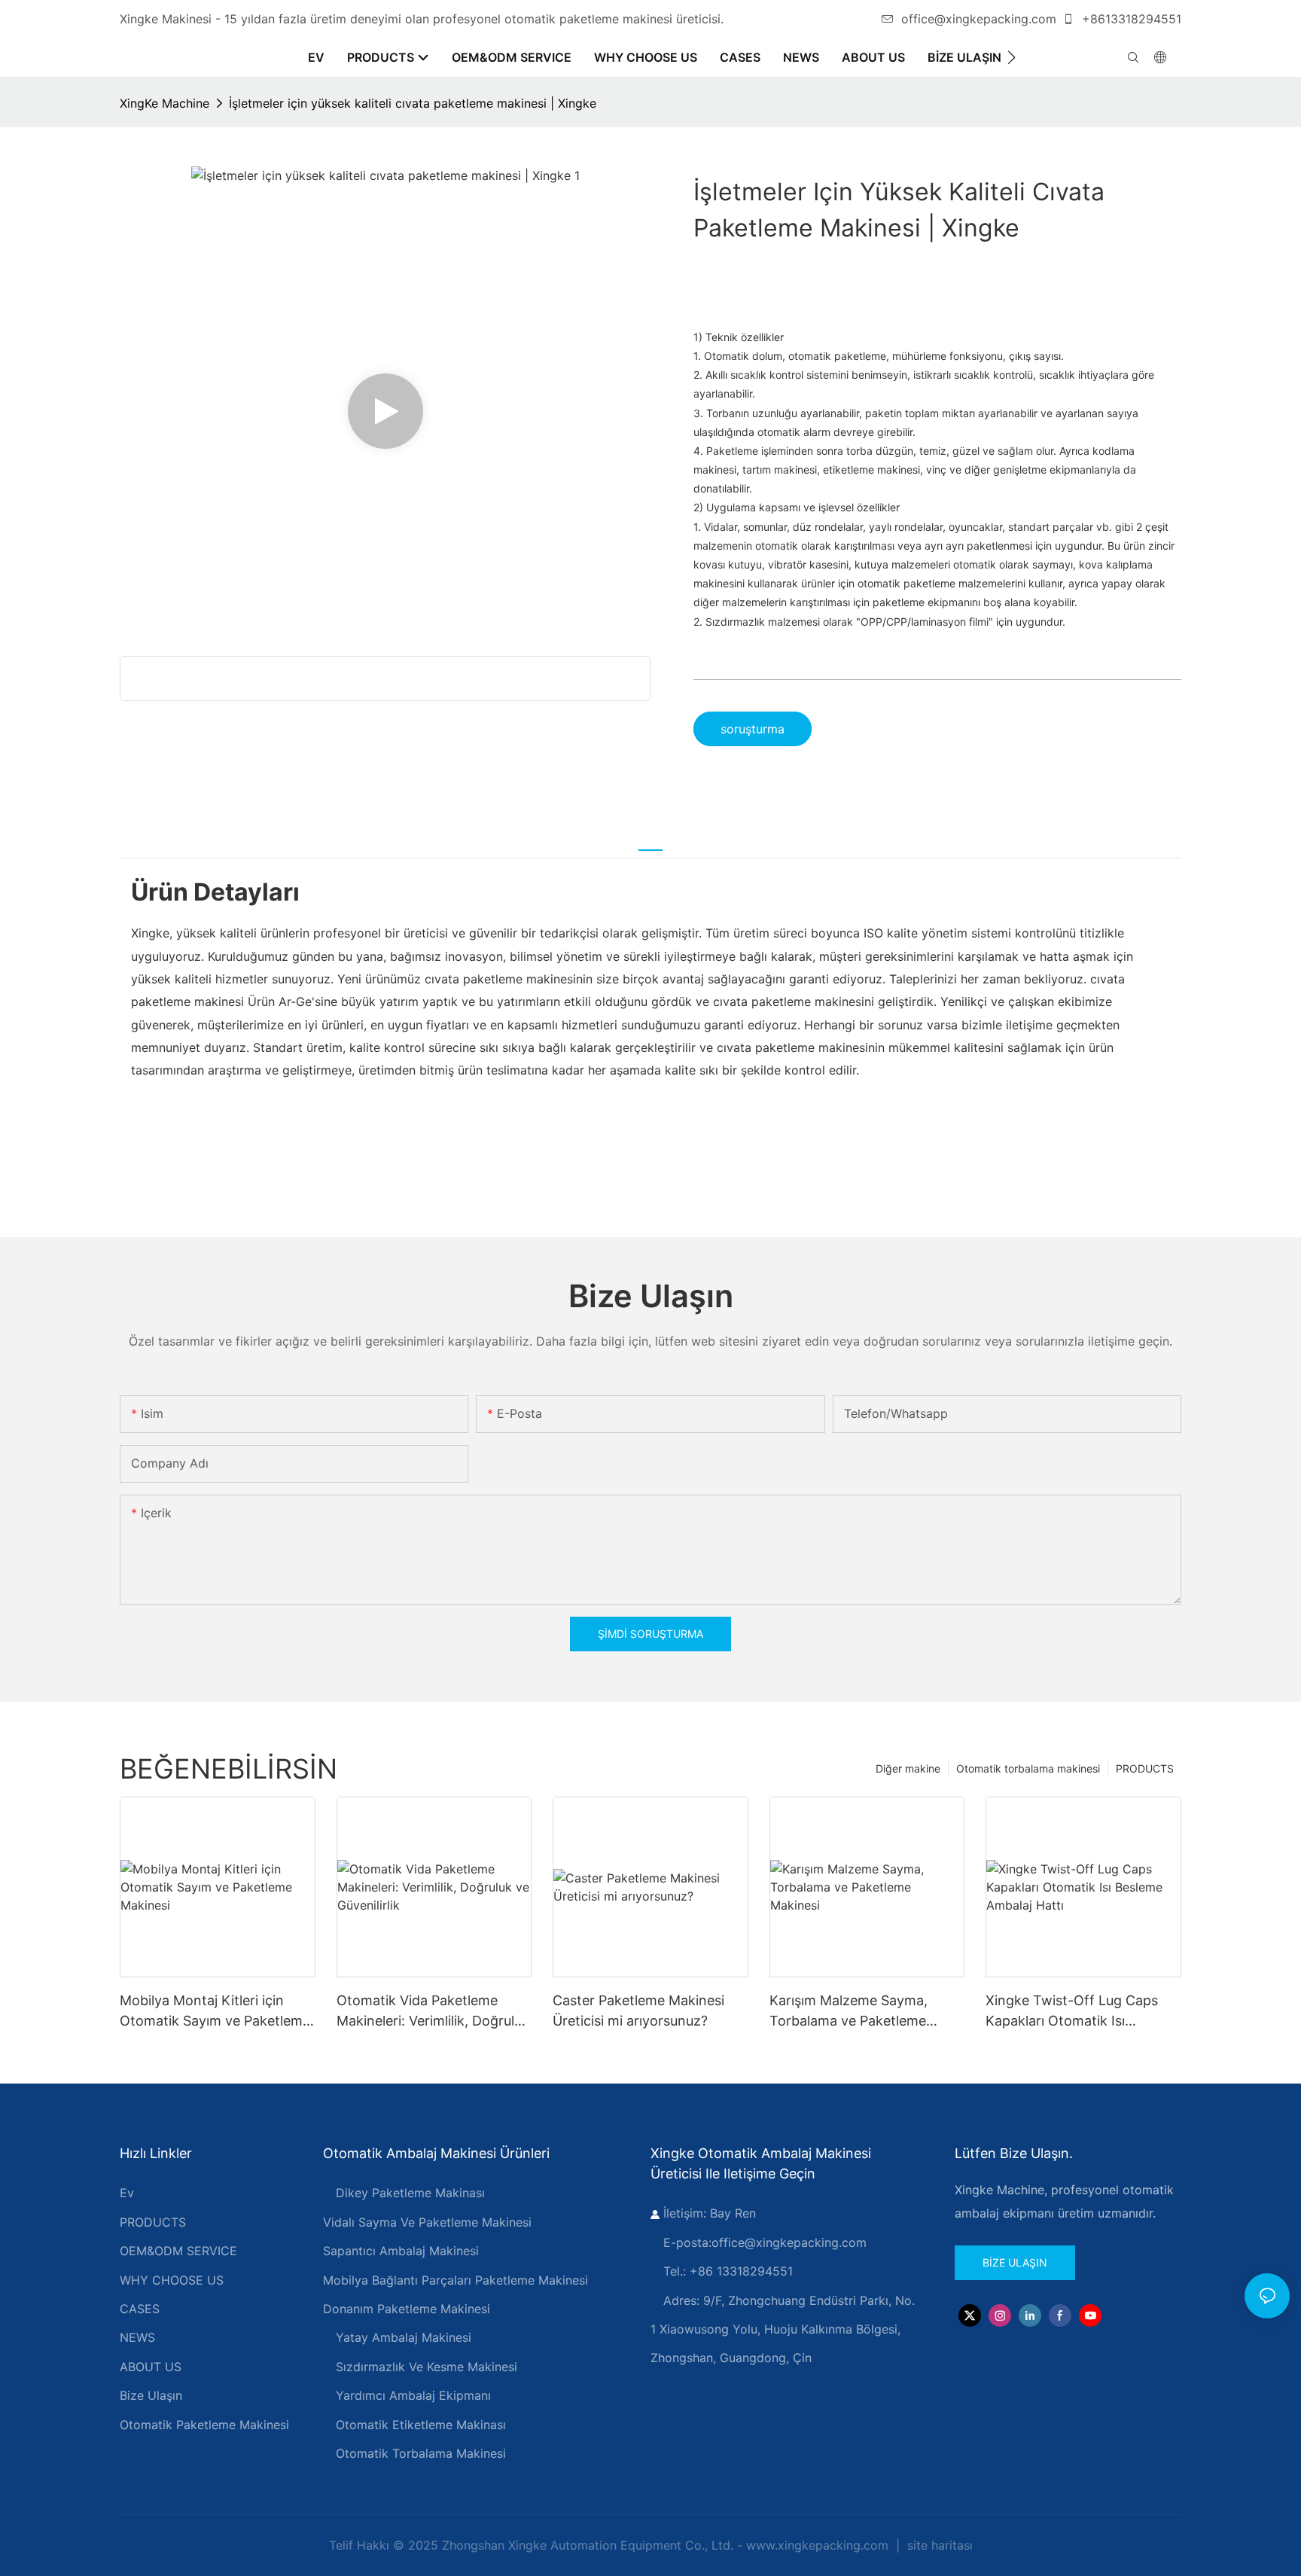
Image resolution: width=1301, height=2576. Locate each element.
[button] (1012, 57)
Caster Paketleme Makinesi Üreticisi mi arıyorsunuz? (638, 2010)
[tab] (650, 841)
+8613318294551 (1130, 19)
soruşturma (753, 729)
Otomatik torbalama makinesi (1028, 1768)
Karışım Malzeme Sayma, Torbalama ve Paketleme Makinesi (849, 2012)
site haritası (938, 2545)
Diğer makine (908, 1768)
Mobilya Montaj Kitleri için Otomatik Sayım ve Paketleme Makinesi (215, 2012)
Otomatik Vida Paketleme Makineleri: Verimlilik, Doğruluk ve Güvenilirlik (433, 2012)
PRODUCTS (1145, 1768)
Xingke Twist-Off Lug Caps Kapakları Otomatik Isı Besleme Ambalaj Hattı (1072, 2012)
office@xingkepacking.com (979, 19)
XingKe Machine (165, 103)
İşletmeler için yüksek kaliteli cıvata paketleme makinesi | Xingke (413, 103)
